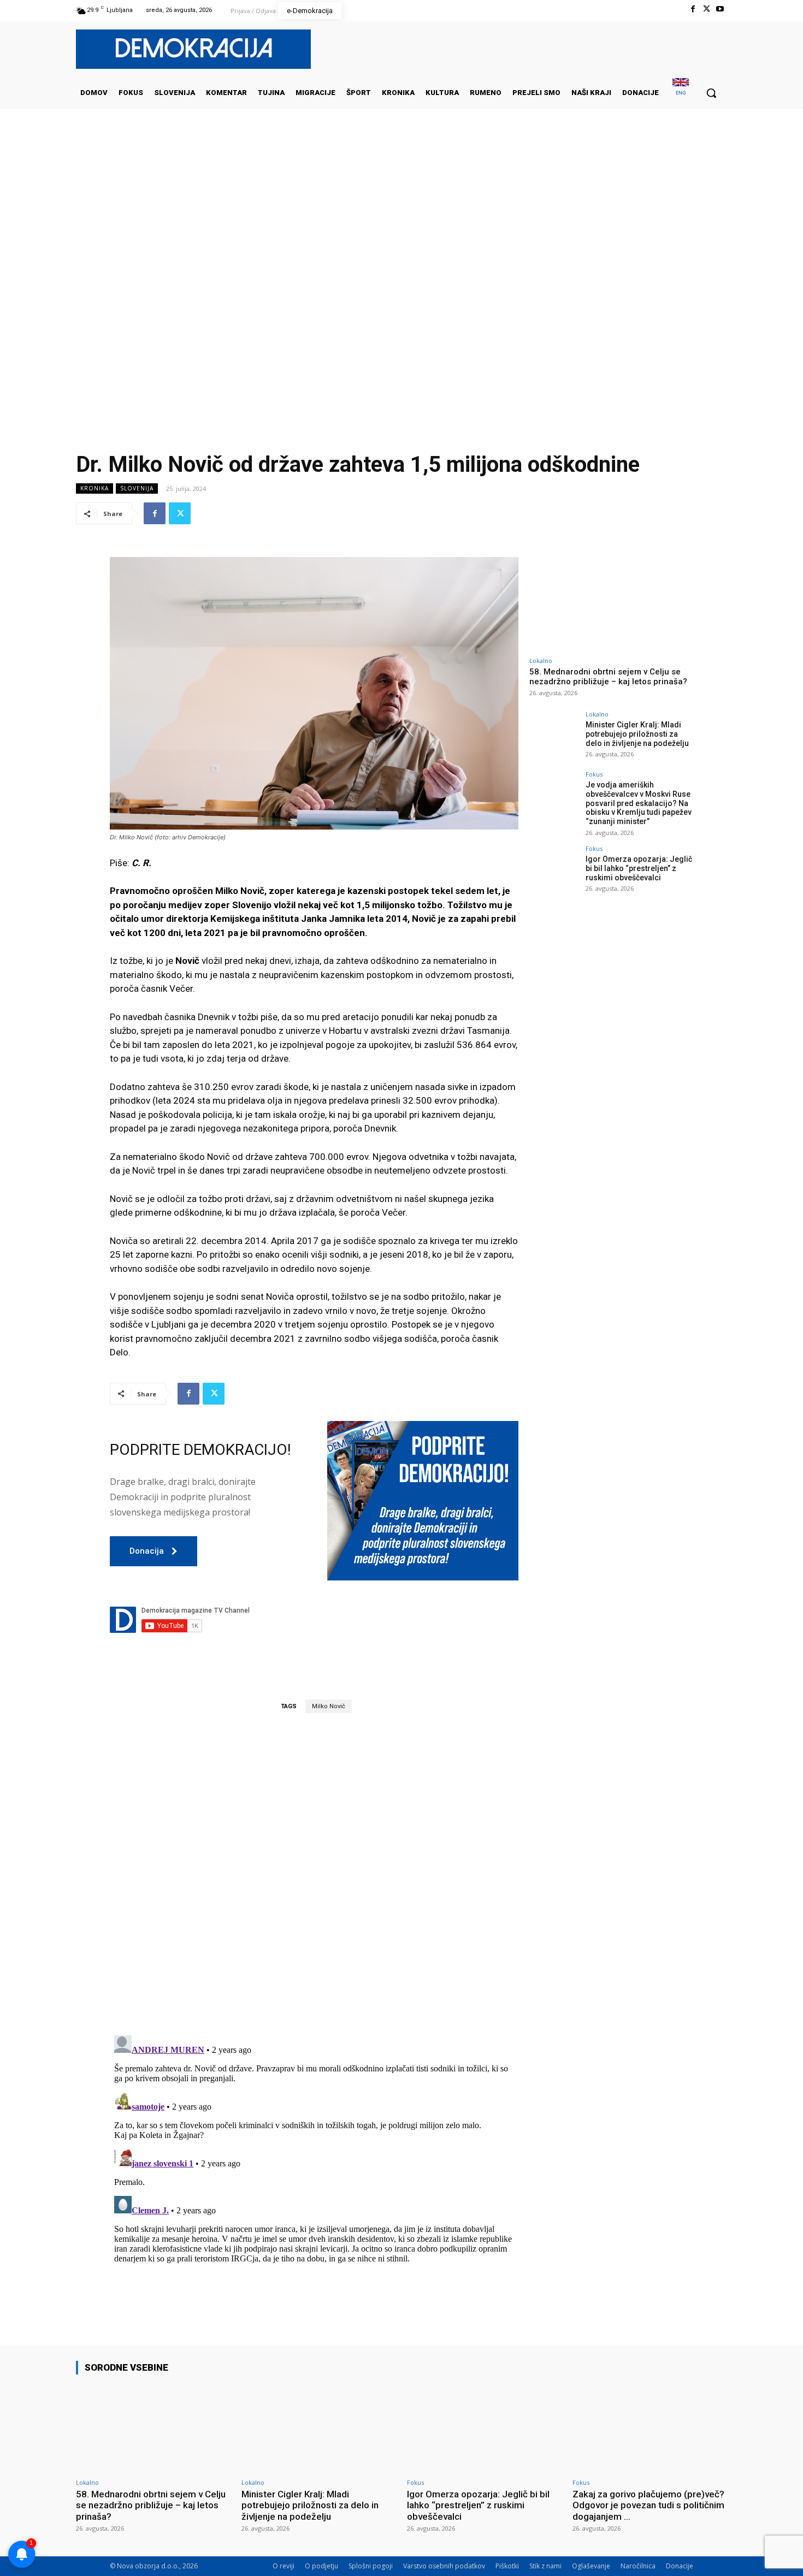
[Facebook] (692, 9)
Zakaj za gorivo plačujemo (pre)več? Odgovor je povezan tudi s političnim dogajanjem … (648, 2505)
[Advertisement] (401, 218)
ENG (681, 93)
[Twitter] (707, 9)
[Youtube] (720, 9)
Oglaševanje (591, 2566)
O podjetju (321, 2566)
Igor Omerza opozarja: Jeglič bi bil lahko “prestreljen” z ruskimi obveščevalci (639, 868)
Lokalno (541, 661)
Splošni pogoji (371, 2566)
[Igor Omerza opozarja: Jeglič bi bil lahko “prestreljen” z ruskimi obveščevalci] (554, 870)
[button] (711, 93)
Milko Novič (329, 1706)
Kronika (95, 488)
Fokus (594, 774)
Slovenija (137, 488)
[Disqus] (314, 1874)
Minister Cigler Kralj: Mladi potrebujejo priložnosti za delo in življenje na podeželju (637, 734)
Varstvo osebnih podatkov (444, 2566)
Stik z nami (545, 2566)
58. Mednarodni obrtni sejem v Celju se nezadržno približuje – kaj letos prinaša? (608, 677)
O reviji (284, 2566)
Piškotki (507, 2566)
